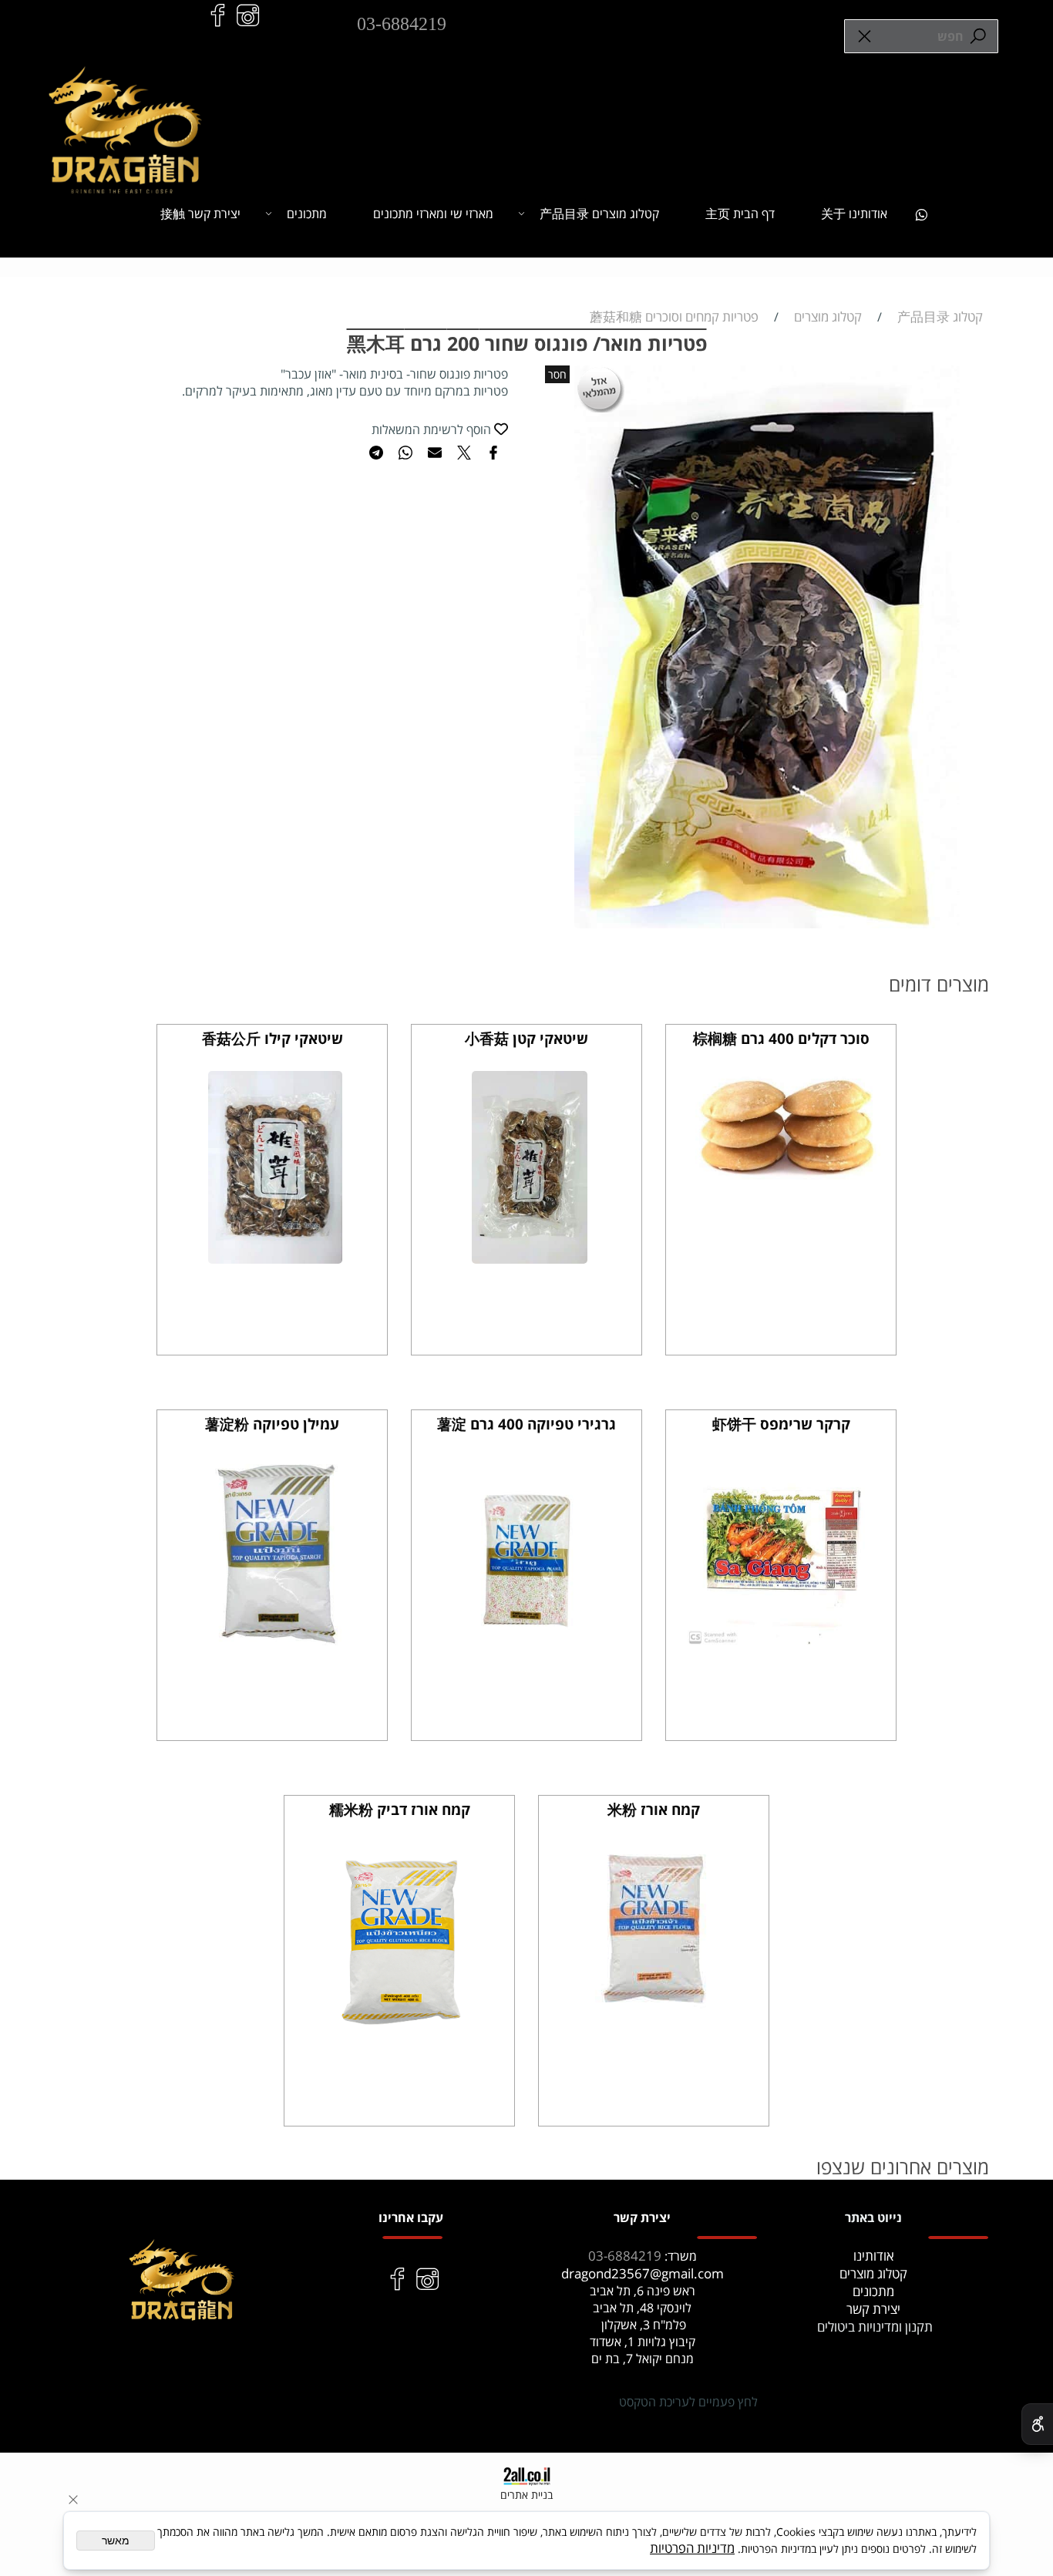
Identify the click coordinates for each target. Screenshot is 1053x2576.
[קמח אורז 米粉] (657, 2010)
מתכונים (307, 214)
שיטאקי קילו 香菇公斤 (273, 1039)
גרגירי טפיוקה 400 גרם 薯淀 (526, 1424)
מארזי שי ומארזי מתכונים (433, 214)
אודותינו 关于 (854, 214)
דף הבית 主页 (740, 214)
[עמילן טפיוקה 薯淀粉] (276, 1644)
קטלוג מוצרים (873, 2273)
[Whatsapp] (921, 214)
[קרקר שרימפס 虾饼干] (784, 1640)
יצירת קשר (873, 2309)
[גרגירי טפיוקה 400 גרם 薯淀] (530, 1644)
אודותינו (874, 2256)
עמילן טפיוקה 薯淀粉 (272, 1424)
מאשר (116, 2541)
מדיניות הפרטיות (692, 2548)
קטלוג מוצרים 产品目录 (599, 214)
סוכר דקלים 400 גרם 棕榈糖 (781, 1039)
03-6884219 (402, 24)
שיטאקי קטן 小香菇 (526, 1039)
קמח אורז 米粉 (654, 1810)
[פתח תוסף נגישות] (1037, 2424)
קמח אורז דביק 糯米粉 (400, 1810)
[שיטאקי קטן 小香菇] (530, 1259)
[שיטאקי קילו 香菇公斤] (275, 1259)
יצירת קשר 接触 (200, 214)
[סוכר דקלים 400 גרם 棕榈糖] (784, 1175)
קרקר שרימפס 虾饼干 (781, 1424)
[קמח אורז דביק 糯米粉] (402, 2030)
